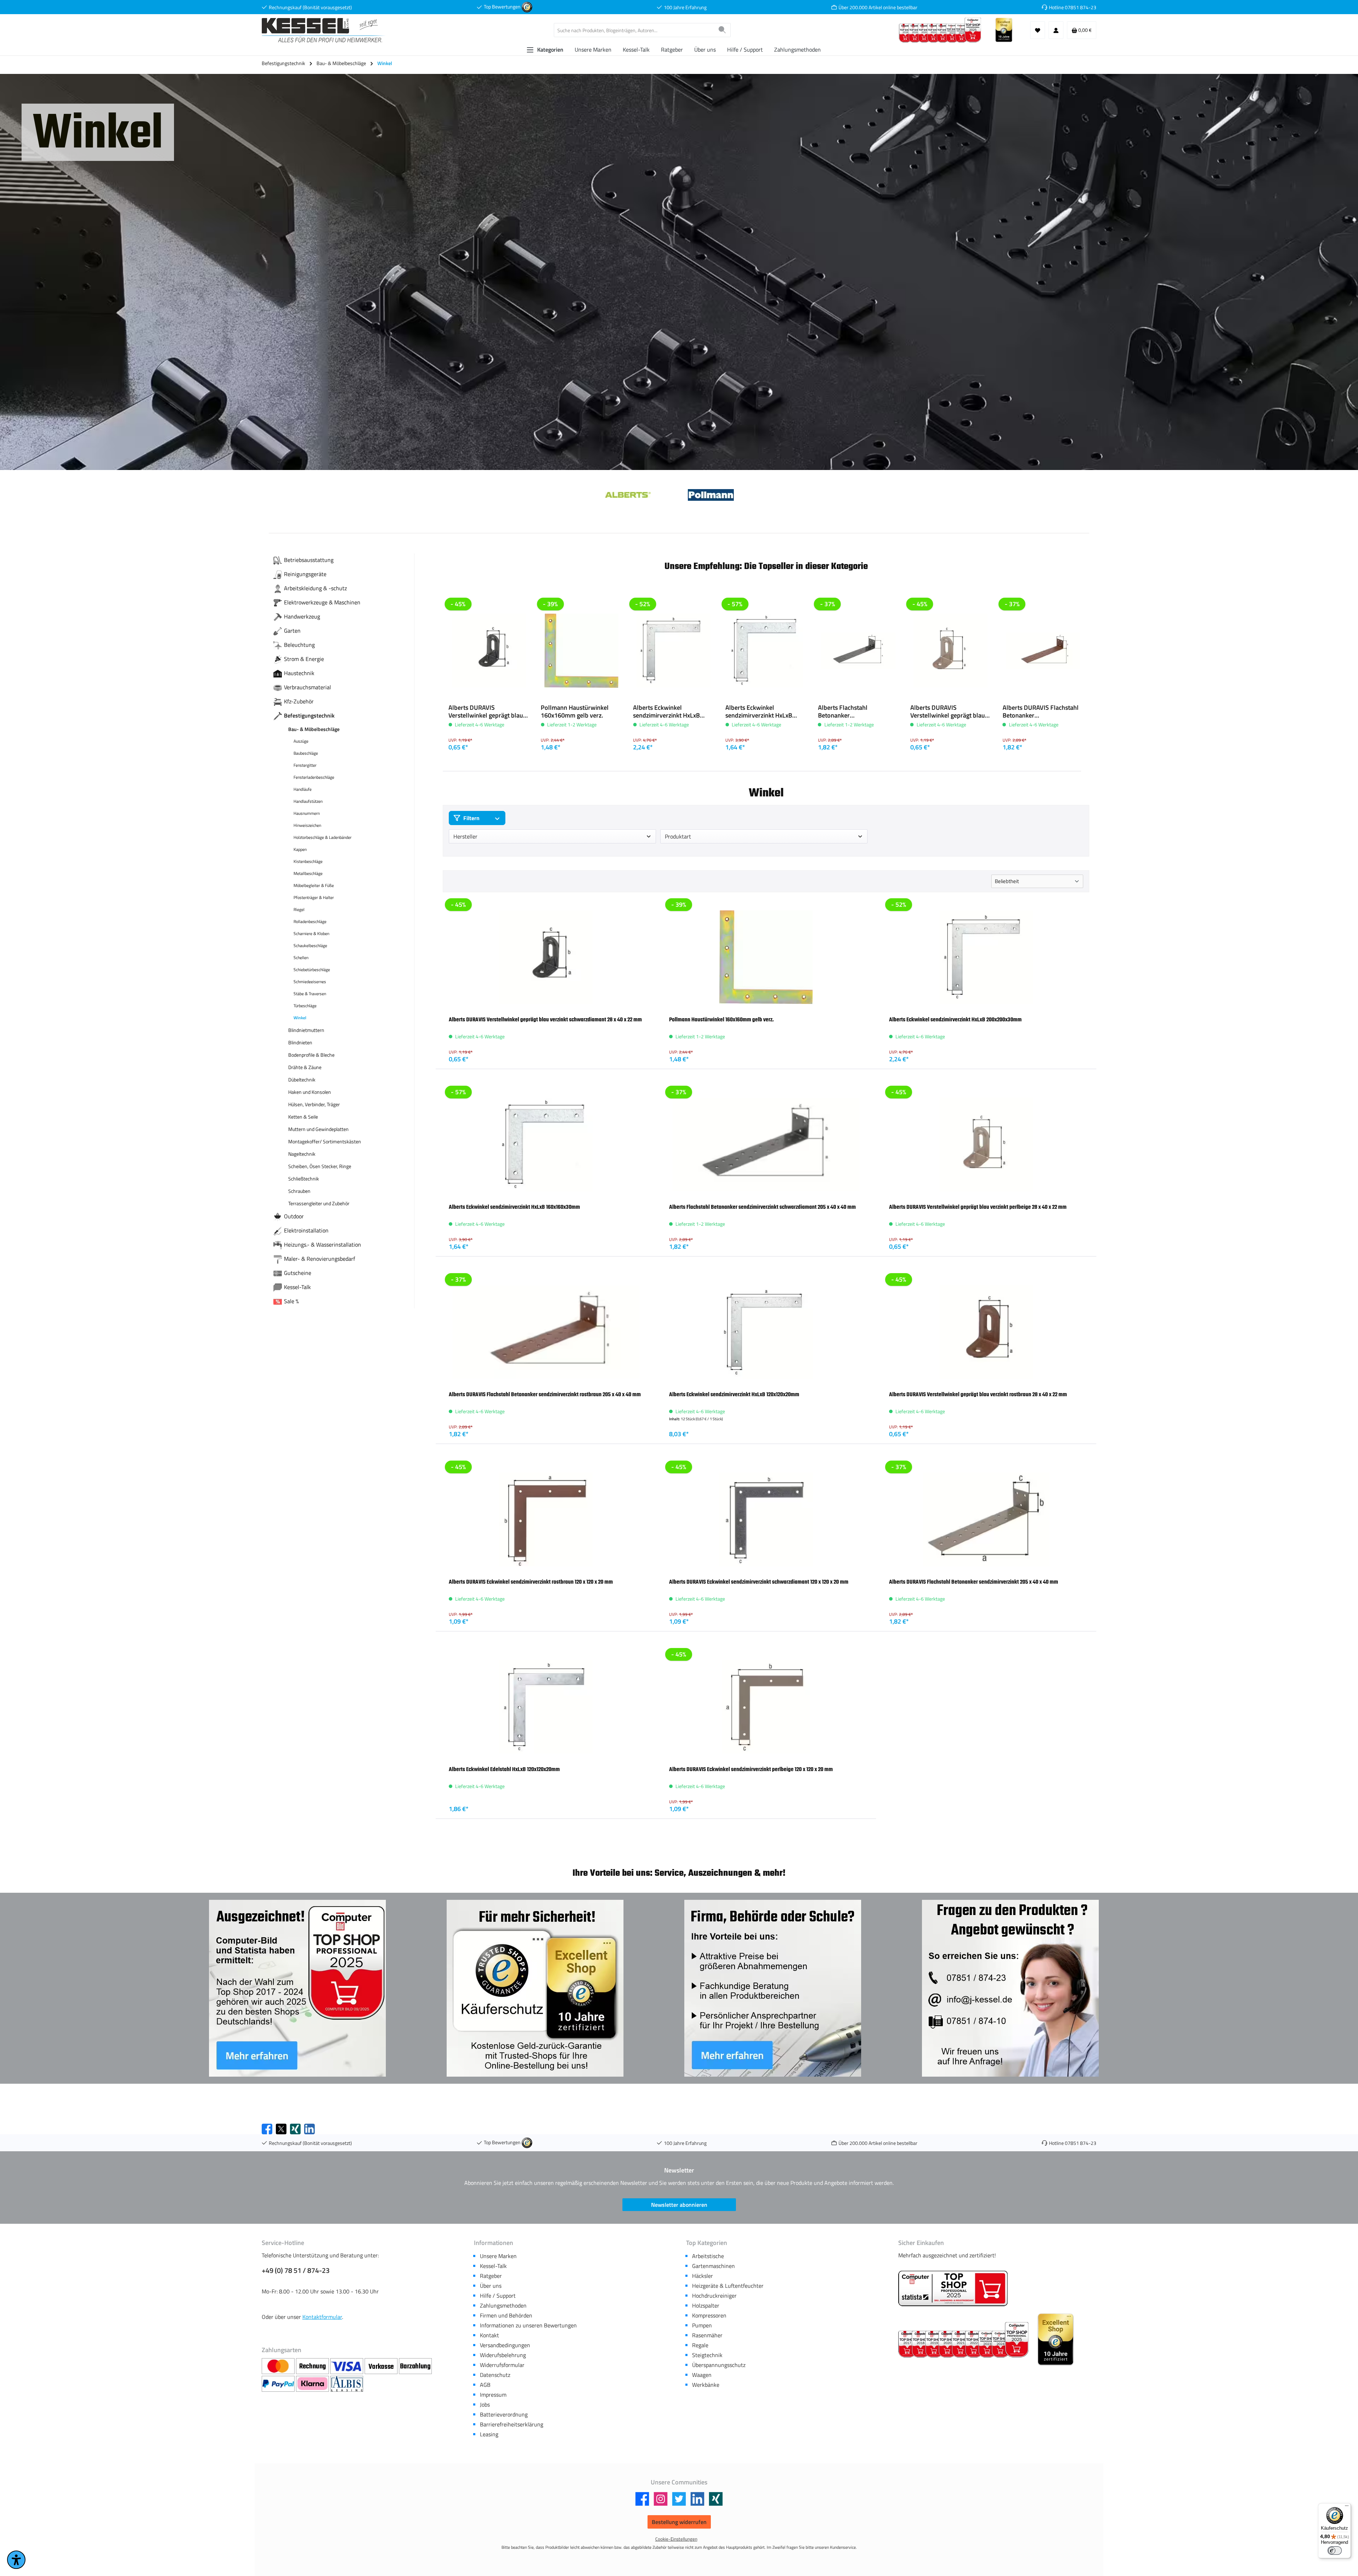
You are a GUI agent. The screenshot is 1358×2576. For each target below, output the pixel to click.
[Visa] (347, 2366)
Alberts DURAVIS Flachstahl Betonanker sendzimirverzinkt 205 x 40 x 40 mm (974, 1582)
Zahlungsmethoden (503, 2305)
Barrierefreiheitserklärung (512, 2424)
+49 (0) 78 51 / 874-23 (296, 2270)
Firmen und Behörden (506, 2315)
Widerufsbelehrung (503, 2355)
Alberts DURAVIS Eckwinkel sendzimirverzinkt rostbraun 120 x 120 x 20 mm (531, 1582)
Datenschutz (495, 2375)
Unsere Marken (498, 2256)
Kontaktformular (322, 2317)
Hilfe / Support (498, 2296)
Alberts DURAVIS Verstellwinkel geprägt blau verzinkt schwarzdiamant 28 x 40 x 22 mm (489, 712)
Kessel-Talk (493, 2266)
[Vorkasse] (382, 2366)
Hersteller (465, 836)
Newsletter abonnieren (679, 2205)
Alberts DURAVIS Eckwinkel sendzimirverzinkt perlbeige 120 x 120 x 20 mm (751, 1769)
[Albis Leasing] (347, 2384)
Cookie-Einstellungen (676, 2539)
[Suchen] (722, 30)
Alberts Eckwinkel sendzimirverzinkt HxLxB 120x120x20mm (734, 1394)
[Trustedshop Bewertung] (527, 7)
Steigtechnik (707, 2355)
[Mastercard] (279, 2366)
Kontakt (489, 2335)
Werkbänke (706, 2385)
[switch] (1335, 2551)
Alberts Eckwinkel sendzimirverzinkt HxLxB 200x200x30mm (666, 712)
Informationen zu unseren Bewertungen (528, 2325)
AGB (485, 2385)
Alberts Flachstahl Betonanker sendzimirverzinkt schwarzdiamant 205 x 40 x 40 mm (855, 712)
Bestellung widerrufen (679, 2522)
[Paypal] (279, 2384)
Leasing (489, 2434)
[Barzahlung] (415, 2366)
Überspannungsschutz (719, 2365)
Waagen (702, 2375)
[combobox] (634, 30)
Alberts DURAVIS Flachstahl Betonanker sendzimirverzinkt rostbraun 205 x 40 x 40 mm (1041, 712)
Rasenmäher (707, 2335)
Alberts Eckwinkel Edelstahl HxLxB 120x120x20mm (504, 1769)
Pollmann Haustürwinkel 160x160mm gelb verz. (575, 712)
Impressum (493, 2395)
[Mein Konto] (1056, 30)
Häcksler (703, 2276)
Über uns (491, 2286)
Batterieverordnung (504, 2414)
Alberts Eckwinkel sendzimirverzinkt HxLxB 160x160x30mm (759, 712)
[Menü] (1347, 2507)
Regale (700, 2345)
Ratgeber (491, 2276)
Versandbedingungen (505, 2345)
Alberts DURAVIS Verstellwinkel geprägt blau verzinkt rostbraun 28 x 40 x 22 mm (978, 1394)
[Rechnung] (313, 2366)
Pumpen (702, 2325)
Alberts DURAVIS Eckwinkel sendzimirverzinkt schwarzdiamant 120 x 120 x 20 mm (759, 1582)
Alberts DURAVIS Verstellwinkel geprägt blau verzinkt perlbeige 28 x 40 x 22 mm (948, 712)
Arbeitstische (708, 2256)
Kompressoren (709, 2315)
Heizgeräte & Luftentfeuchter (728, 2286)
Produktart (678, 836)
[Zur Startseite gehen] (324, 30)
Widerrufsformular (502, 2365)
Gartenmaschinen (713, 2266)
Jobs (485, 2404)
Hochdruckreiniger (714, 2296)
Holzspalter (706, 2305)
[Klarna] (313, 2384)
